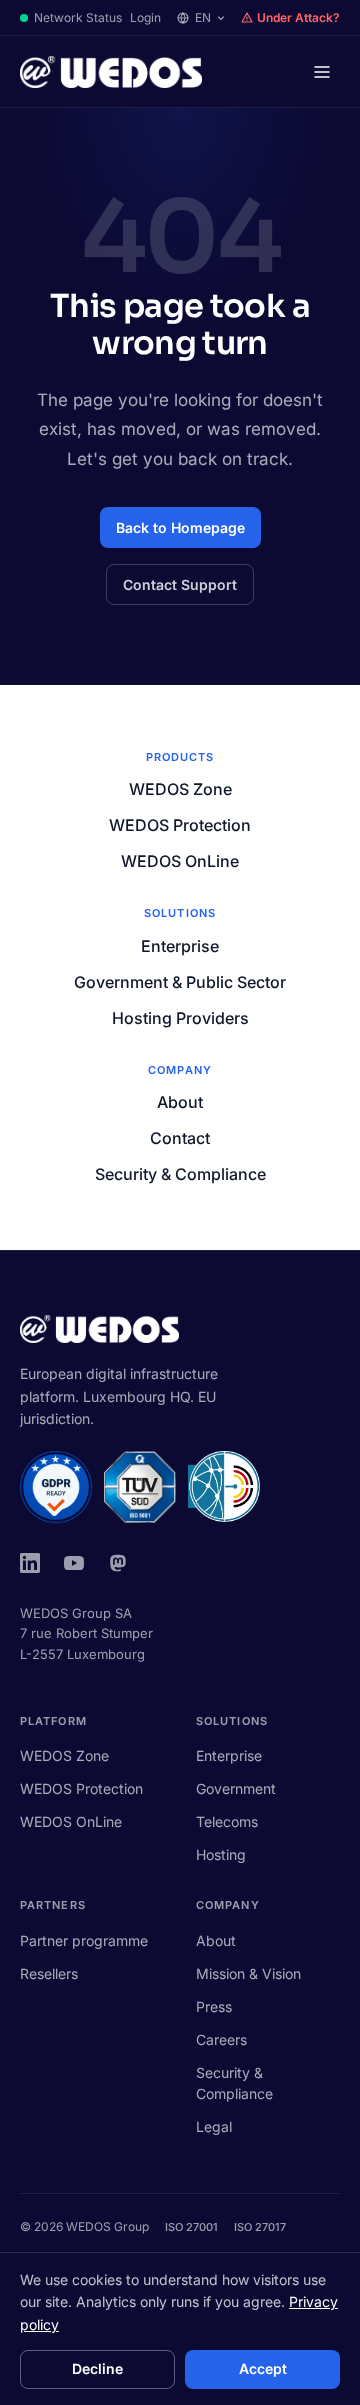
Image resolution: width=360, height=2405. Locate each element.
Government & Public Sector (180, 982)
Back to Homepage (180, 527)
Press (214, 2006)
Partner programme (84, 1940)
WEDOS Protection (180, 825)
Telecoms (227, 1821)
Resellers (49, 1973)
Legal (214, 2126)
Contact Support (180, 584)
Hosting (221, 1854)
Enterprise (180, 946)
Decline (97, 2368)
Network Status (78, 17)
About (180, 1102)
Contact (180, 1138)
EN (203, 17)
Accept (263, 2368)
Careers (221, 2039)
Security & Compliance (180, 1174)
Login (145, 17)
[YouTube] (74, 1563)
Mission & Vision (248, 1973)
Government (236, 1788)
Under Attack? (298, 17)
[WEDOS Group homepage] (111, 72)
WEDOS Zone (180, 789)
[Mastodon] (118, 1563)
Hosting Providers (180, 1018)
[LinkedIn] (30, 1563)
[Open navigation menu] (322, 72)
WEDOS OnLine (180, 861)
